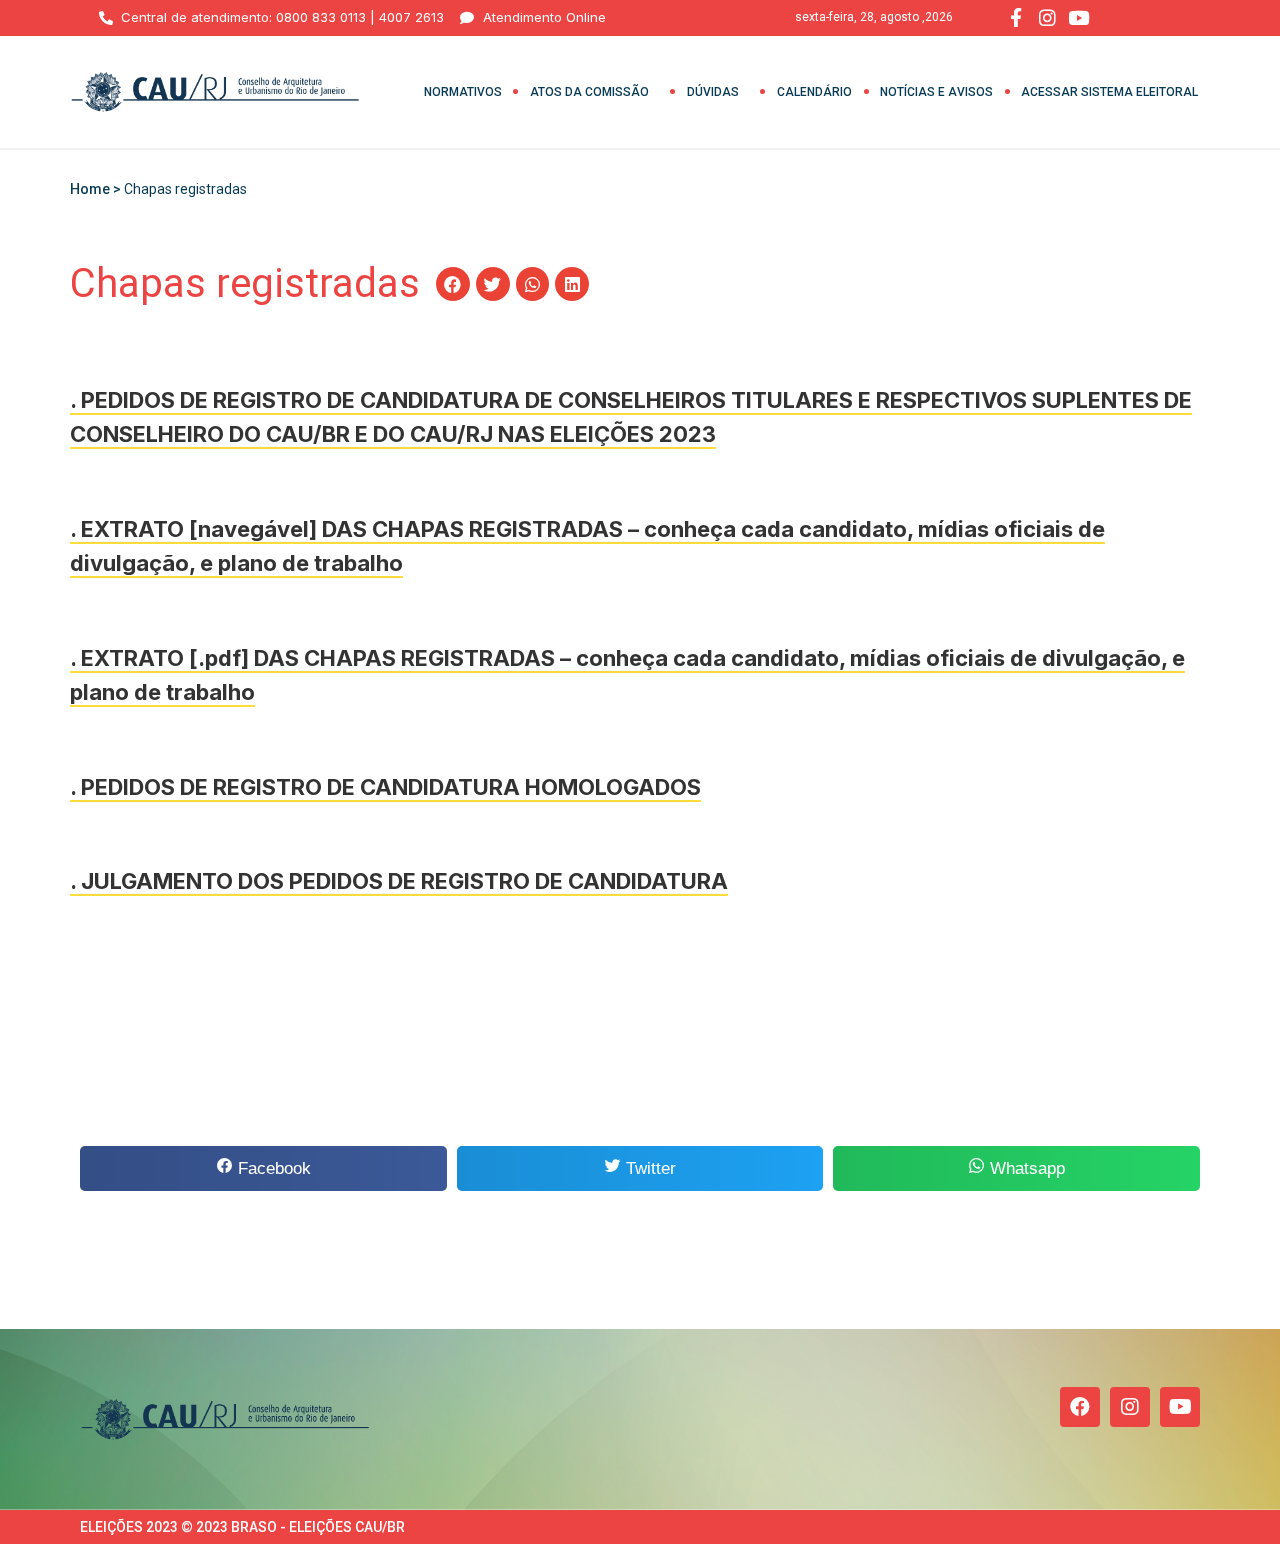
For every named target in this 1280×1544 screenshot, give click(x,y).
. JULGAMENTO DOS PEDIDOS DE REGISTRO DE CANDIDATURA (399, 881)
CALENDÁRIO (814, 92)
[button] (453, 284)
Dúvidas (713, 92)
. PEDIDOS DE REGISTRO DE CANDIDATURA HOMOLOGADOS (385, 787)
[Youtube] (1180, 1407)
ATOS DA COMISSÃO (589, 92)
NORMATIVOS (463, 92)
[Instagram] (1130, 1407)
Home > (97, 189)
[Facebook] (1080, 1407)
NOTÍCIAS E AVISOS (936, 92)
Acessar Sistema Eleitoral (1109, 92)
